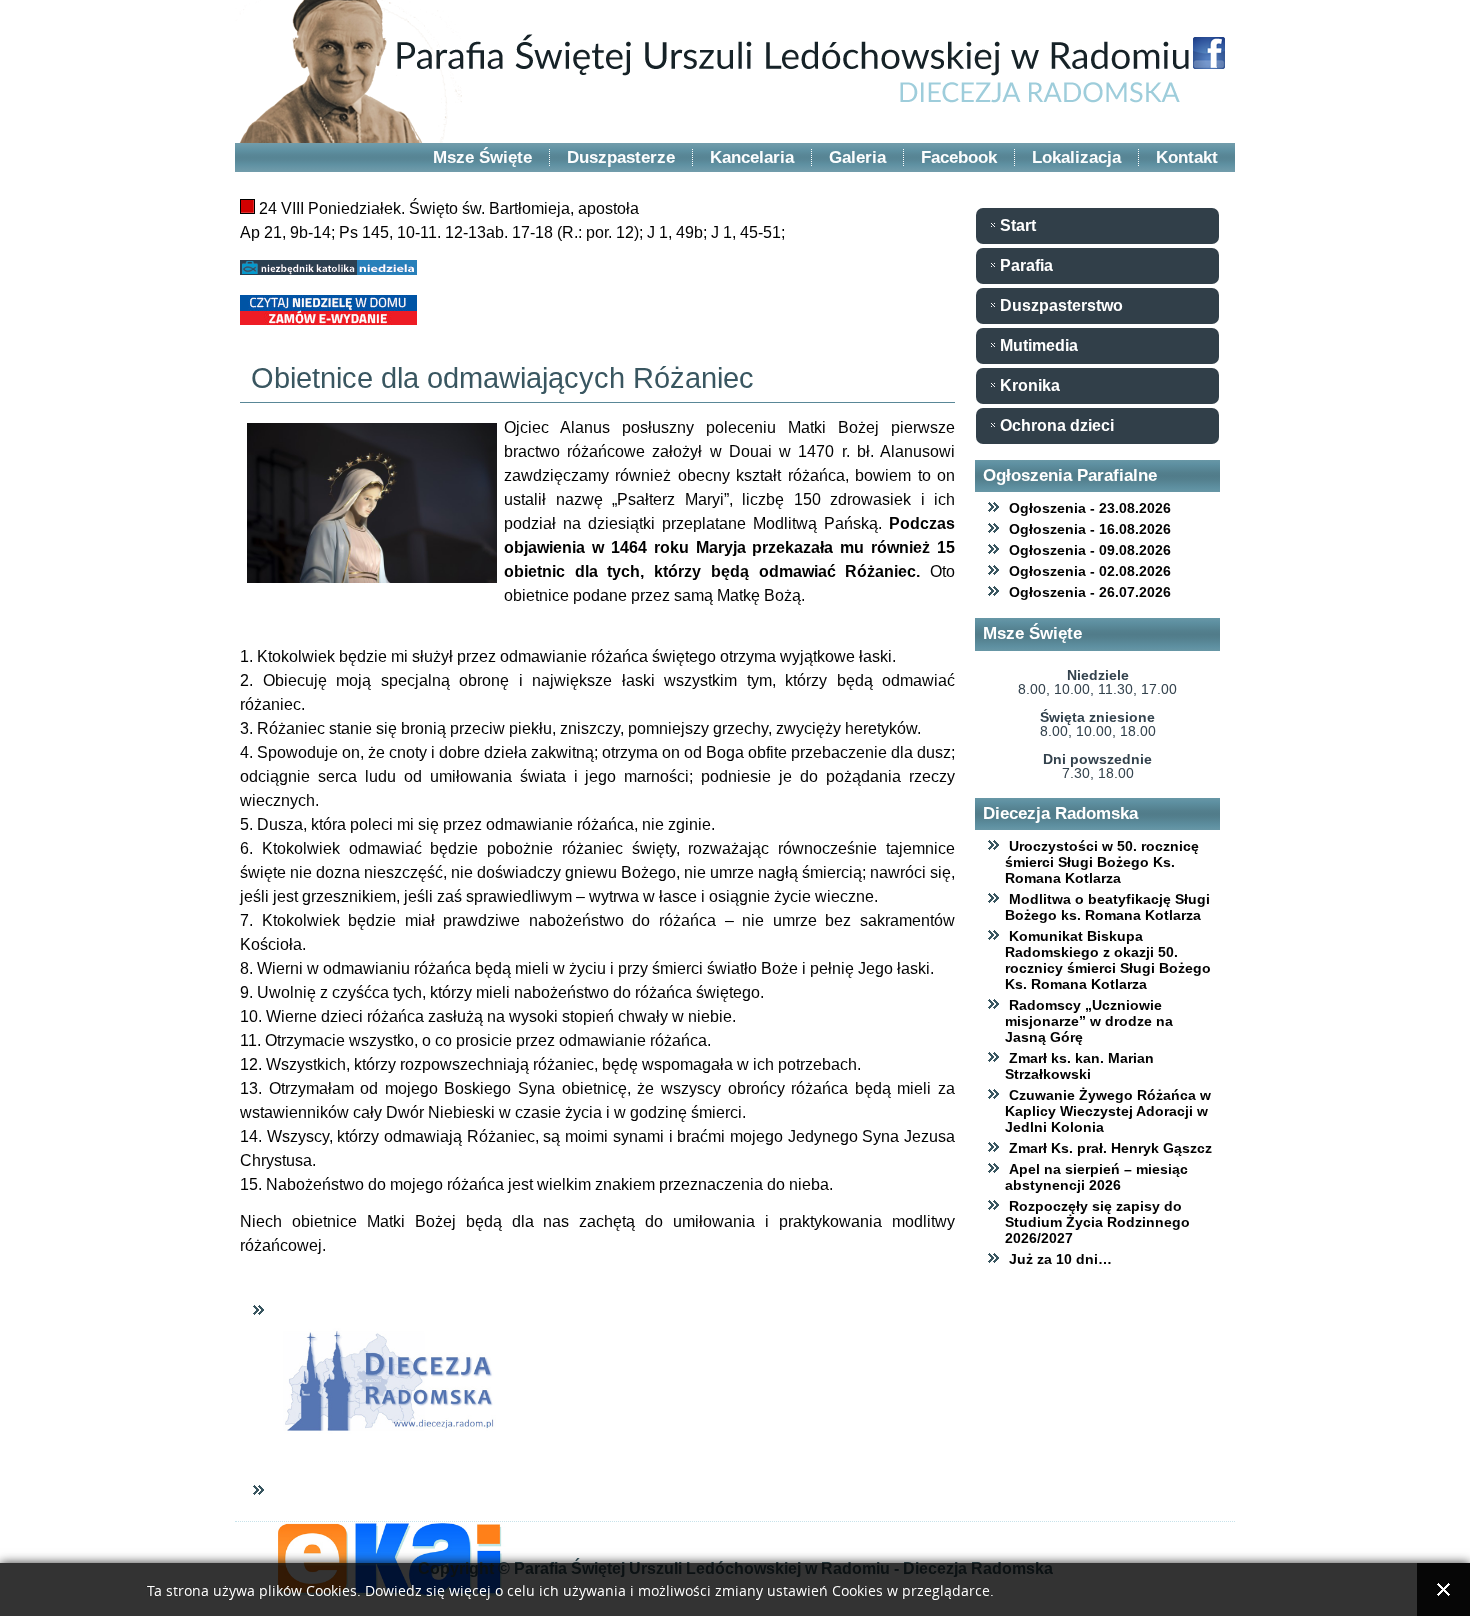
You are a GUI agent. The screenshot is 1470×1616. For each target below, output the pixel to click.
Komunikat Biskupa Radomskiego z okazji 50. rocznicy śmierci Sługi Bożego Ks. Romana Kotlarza (1108, 960)
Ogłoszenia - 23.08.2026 (1090, 508)
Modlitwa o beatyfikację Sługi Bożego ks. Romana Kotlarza (1107, 907)
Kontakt (1187, 157)
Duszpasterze (621, 157)
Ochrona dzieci (1057, 425)
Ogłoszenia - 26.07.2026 (1090, 592)
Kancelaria (752, 157)
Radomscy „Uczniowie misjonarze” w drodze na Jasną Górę (1089, 1021)
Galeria (857, 157)
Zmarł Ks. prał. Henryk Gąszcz (1110, 1148)
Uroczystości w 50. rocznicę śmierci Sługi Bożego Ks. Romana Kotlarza (1102, 862)
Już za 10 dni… (1060, 1259)
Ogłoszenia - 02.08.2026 (1090, 571)
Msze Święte (482, 157)
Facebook (959, 157)
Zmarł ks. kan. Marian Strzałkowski (1079, 1066)
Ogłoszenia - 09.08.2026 (1090, 550)
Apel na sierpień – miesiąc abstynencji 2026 (1096, 1177)
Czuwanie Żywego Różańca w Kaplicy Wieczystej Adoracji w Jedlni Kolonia (1108, 1111)
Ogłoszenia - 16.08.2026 (1090, 529)
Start (1018, 225)
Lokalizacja (1076, 157)
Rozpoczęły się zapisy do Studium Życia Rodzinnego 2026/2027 (1097, 1222)
